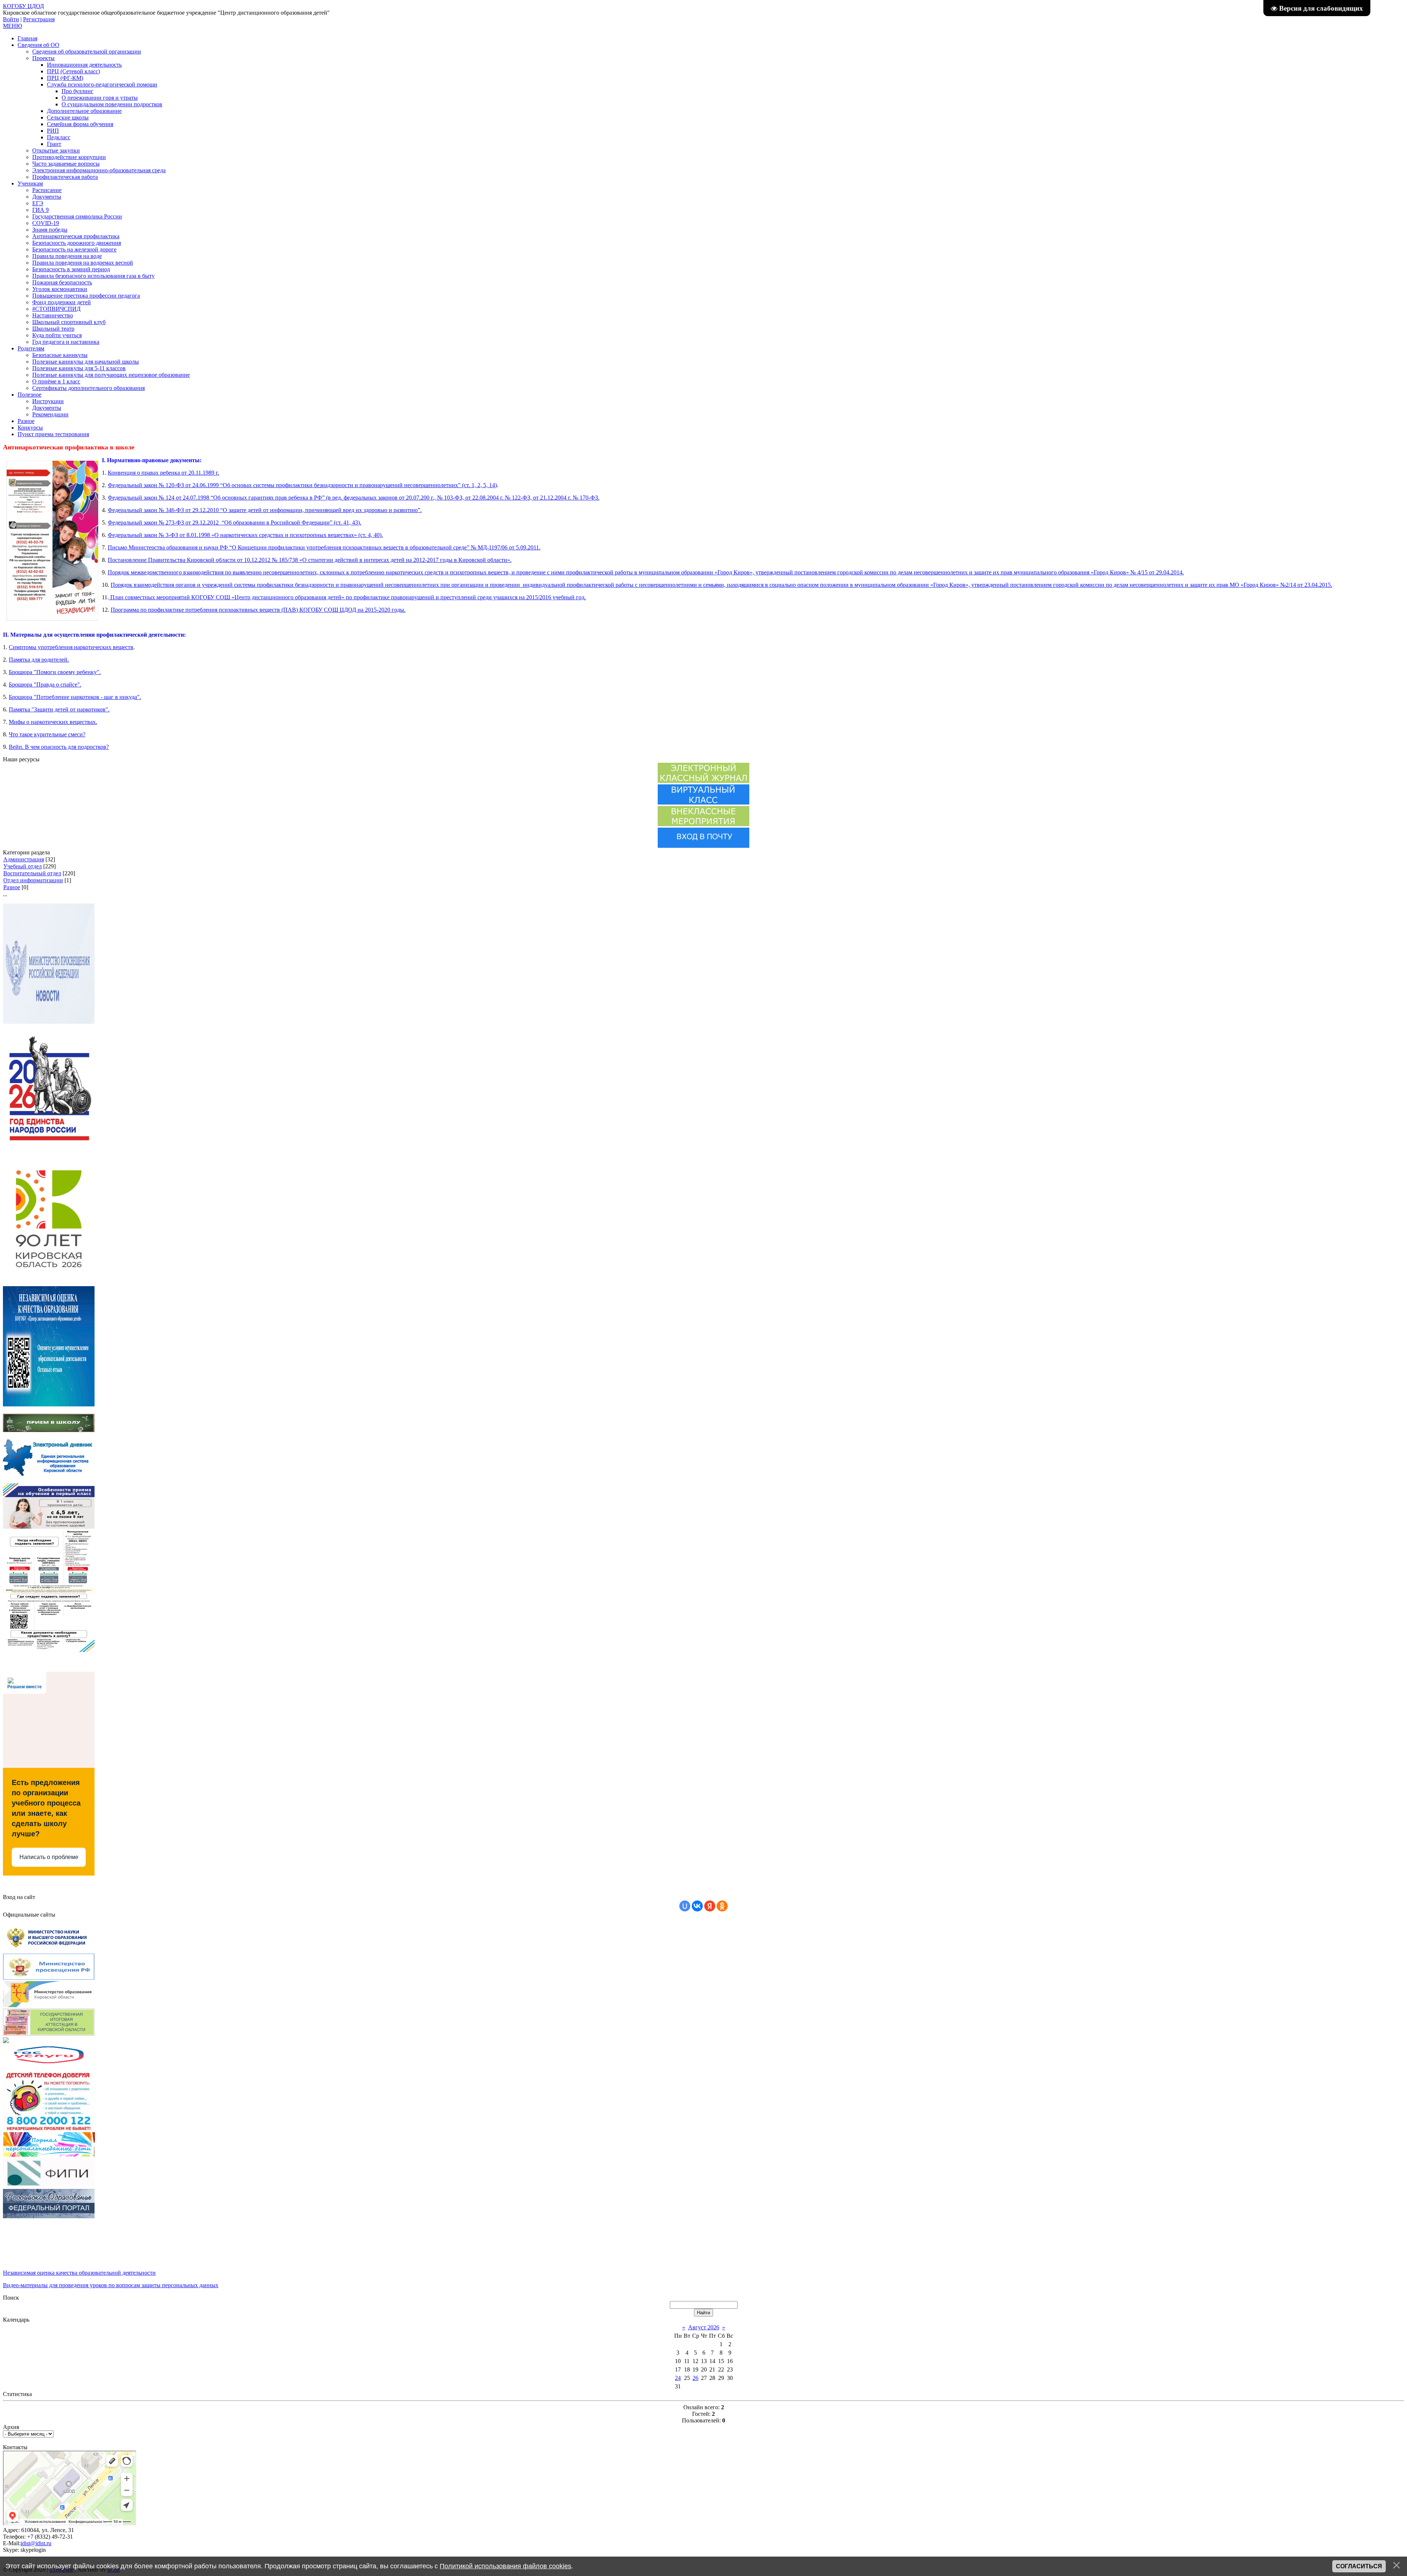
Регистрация (39, 19)
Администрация (24, 859)
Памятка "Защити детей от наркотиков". (59, 709)
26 (695, 2378)
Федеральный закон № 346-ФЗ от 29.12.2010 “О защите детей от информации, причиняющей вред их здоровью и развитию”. (265, 510)
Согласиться (1359, 2566)
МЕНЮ (12, 26)
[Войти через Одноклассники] (722, 1906)
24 (678, 2378)
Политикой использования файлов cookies (505, 2566)
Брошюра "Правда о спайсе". (45, 685)
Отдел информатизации (33, 880)
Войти (11, 19)
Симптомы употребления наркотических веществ (71, 647)
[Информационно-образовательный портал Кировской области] (6, 2041)
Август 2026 (704, 2327)
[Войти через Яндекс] (710, 1906)
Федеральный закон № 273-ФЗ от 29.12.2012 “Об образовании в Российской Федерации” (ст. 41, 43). (234, 522)
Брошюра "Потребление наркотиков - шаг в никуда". (75, 697)
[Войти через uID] (685, 1906)
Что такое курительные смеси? (47, 734)
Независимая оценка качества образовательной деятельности (79, 2273)
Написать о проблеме (49, 1857)
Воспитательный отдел (32, 873)
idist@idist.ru (36, 2543)
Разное (12, 887)
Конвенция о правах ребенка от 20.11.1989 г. (163, 473)
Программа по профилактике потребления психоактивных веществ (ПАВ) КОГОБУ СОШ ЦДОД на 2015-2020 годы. (258, 610)
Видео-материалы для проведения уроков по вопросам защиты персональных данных (111, 2285)
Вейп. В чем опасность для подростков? (59, 747)
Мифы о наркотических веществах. (53, 722)
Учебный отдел (23, 866)
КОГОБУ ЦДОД (23, 6)
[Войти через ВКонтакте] (697, 1906)
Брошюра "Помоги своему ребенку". (55, 672)
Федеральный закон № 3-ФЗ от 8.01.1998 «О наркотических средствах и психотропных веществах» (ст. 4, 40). (245, 535)
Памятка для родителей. (39, 660)
